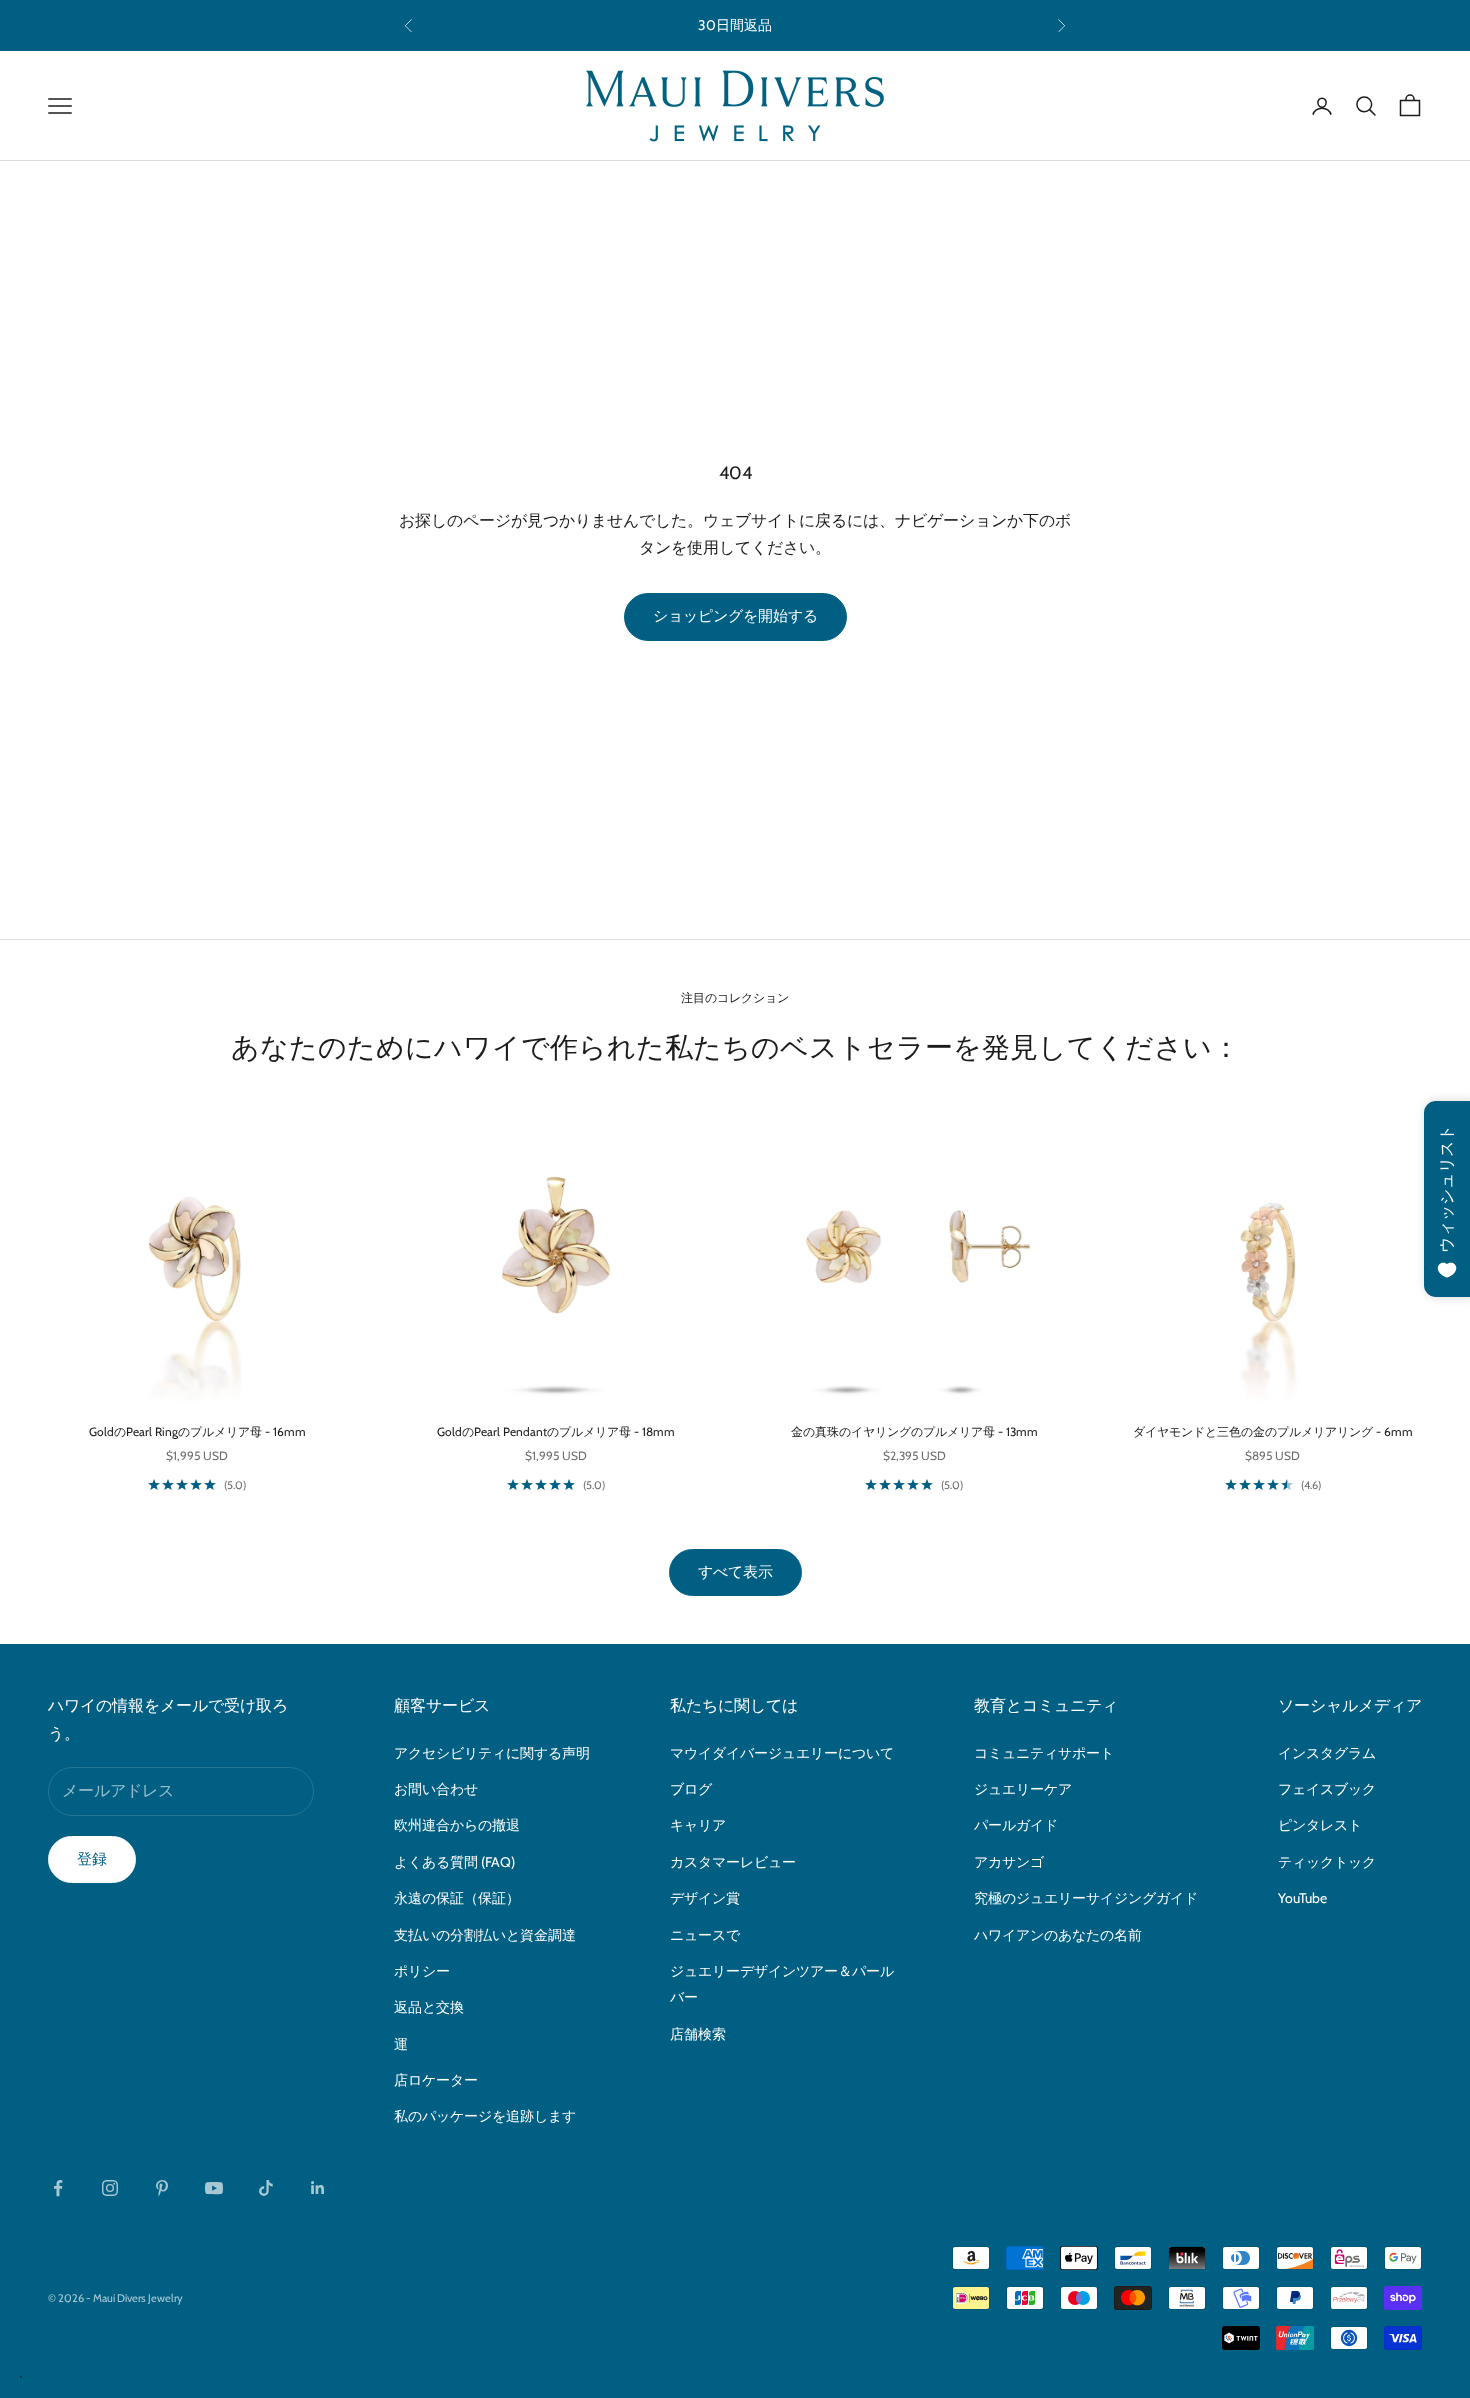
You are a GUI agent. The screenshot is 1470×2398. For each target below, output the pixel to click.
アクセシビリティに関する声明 (492, 1753)
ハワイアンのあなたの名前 (1058, 1935)
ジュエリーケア (1023, 1789)
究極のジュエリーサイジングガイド (1086, 1898)
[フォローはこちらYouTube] (214, 2188)
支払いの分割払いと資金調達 (485, 1935)
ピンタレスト (1320, 1825)
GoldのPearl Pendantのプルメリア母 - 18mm (556, 1431)
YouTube (1302, 1898)
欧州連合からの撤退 (457, 1825)
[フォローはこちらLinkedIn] (318, 2188)
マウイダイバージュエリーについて (782, 1753)
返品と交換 (429, 2007)
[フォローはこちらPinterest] (162, 2188)
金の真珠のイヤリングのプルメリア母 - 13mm (914, 1431)
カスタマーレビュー (733, 1862)
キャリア (698, 1825)
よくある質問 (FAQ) (454, 1862)
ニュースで (705, 1935)
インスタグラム (1327, 1753)
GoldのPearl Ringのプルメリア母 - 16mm (197, 1431)
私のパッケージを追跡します (485, 2116)
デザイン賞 (705, 1898)
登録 (92, 1859)
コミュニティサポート (1044, 1753)
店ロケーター (436, 2080)
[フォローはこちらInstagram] (110, 2188)
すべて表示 (735, 1572)
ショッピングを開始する (735, 616)
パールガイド (1016, 1825)
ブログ (691, 1789)
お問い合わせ (436, 1789)
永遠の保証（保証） (457, 1898)
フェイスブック (1327, 1789)
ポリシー (422, 1971)
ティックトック (1327, 1862)
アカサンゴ (1009, 1862)
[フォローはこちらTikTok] (266, 2188)
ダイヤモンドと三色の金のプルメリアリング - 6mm (1273, 1431)
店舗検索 (698, 2034)
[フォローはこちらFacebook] (58, 2188)
